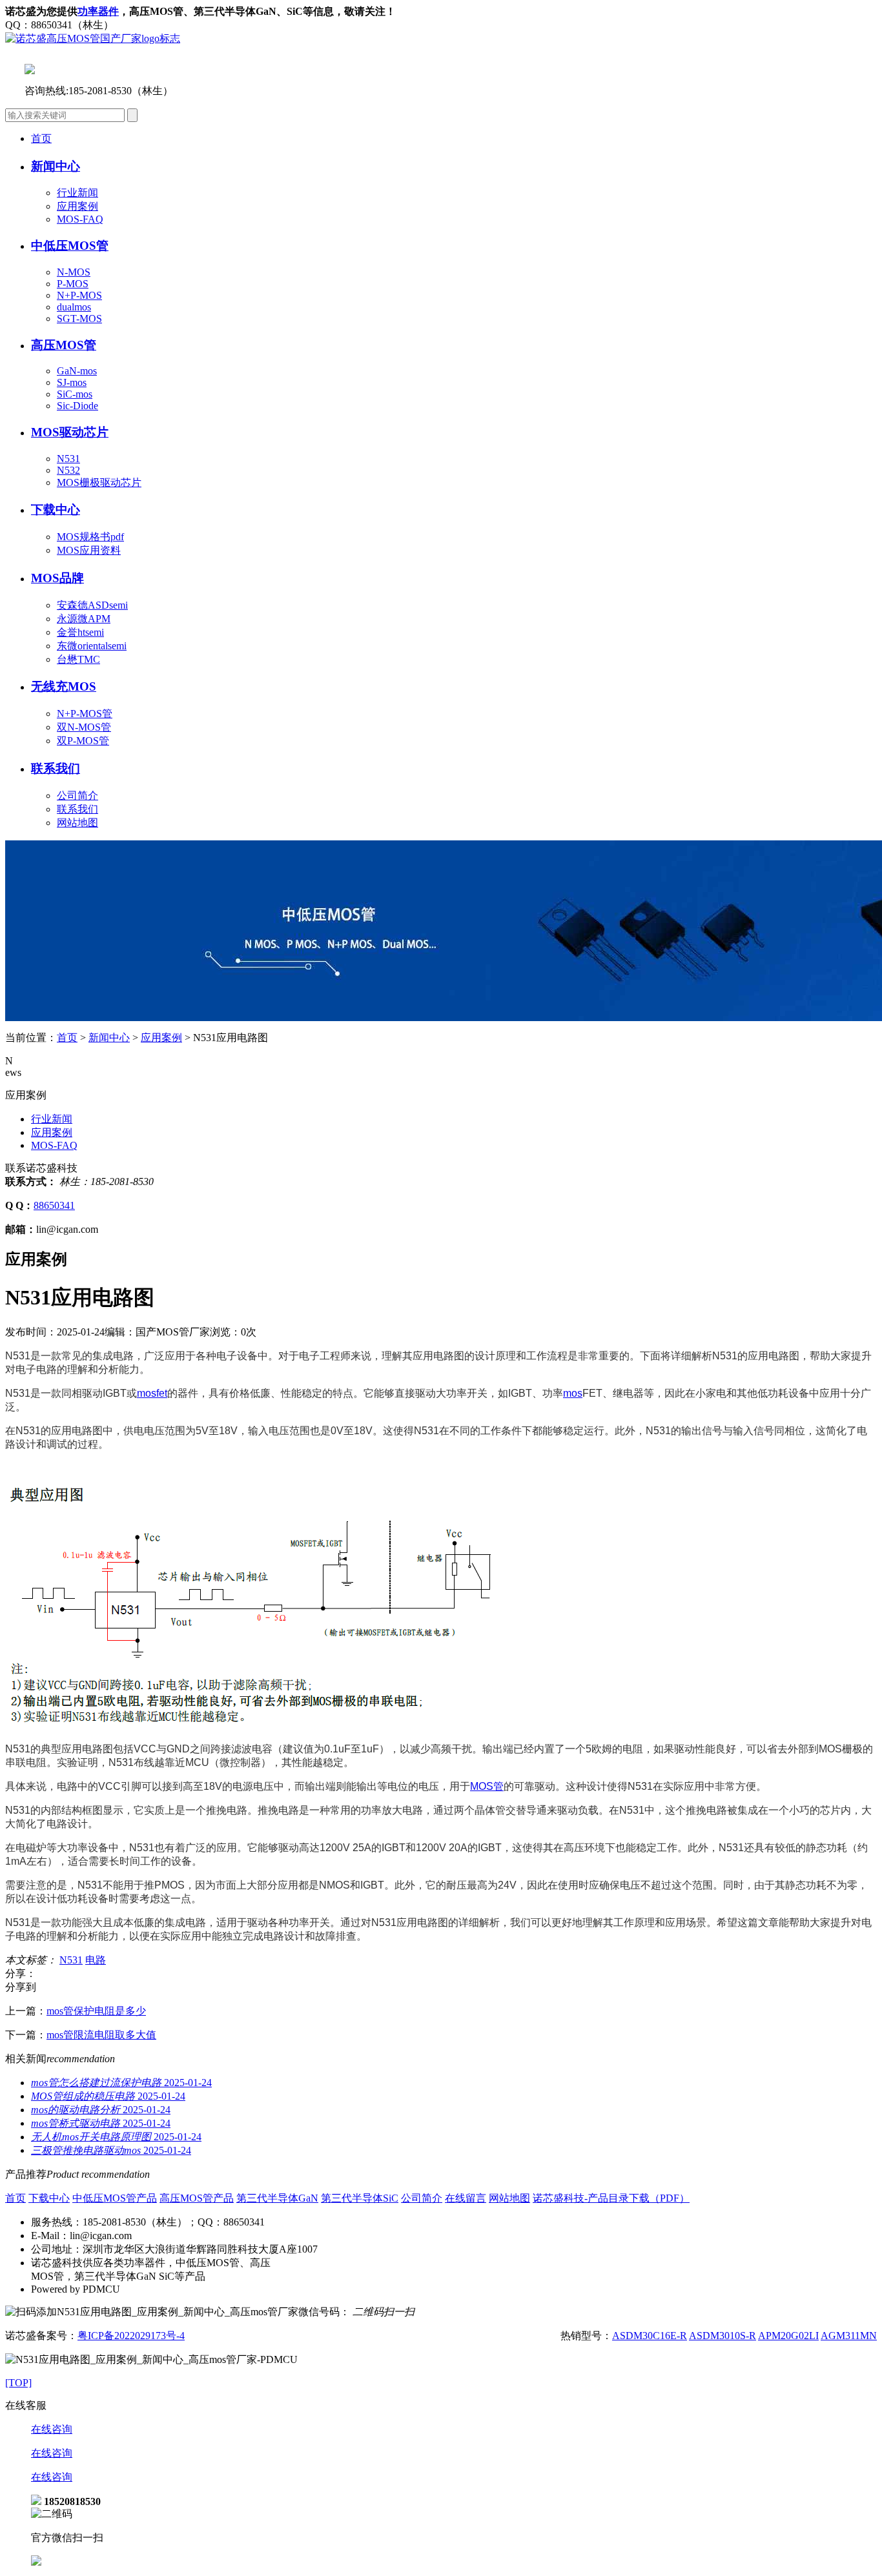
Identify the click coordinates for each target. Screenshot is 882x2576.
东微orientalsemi (92, 646)
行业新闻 (77, 193)
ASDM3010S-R (723, 2336)
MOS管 (487, 1786)
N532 (68, 470)
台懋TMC (78, 659)
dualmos (74, 307)
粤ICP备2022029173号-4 (131, 2336)
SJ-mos (72, 382)
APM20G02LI (788, 2336)
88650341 (54, 1205)
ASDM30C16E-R (650, 2336)
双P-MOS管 (83, 741)
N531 (68, 459)
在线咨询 (52, 2429)
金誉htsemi (80, 632)
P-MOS (73, 284)
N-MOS (74, 272)
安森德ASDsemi (92, 605)
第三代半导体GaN (277, 2198)
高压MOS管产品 (197, 2198)
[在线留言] (36, 2562)
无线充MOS (64, 686)
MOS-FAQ (80, 219)
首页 (41, 138)
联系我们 (56, 768)
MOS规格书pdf (90, 537)
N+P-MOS (79, 295)
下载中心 (49, 2198)
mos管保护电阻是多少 (96, 2011)
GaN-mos (77, 371)
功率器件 (98, 11)
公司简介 (77, 796)
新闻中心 (109, 1038)
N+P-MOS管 (85, 714)
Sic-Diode (77, 406)
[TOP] (18, 2383)
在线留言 (466, 2198)
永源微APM (84, 619)
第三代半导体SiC (360, 2198)
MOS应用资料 (89, 550)
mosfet (152, 1393)
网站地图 (77, 823)
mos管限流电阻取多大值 (101, 2035)
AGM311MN (849, 2336)
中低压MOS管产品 (115, 2198)
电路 (96, 1960)
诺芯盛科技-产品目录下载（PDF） (611, 2198)
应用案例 (77, 206)
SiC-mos (75, 394)
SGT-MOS (79, 319)
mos (573, 1393)
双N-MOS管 (84, 727)
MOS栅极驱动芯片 (99, 482)
